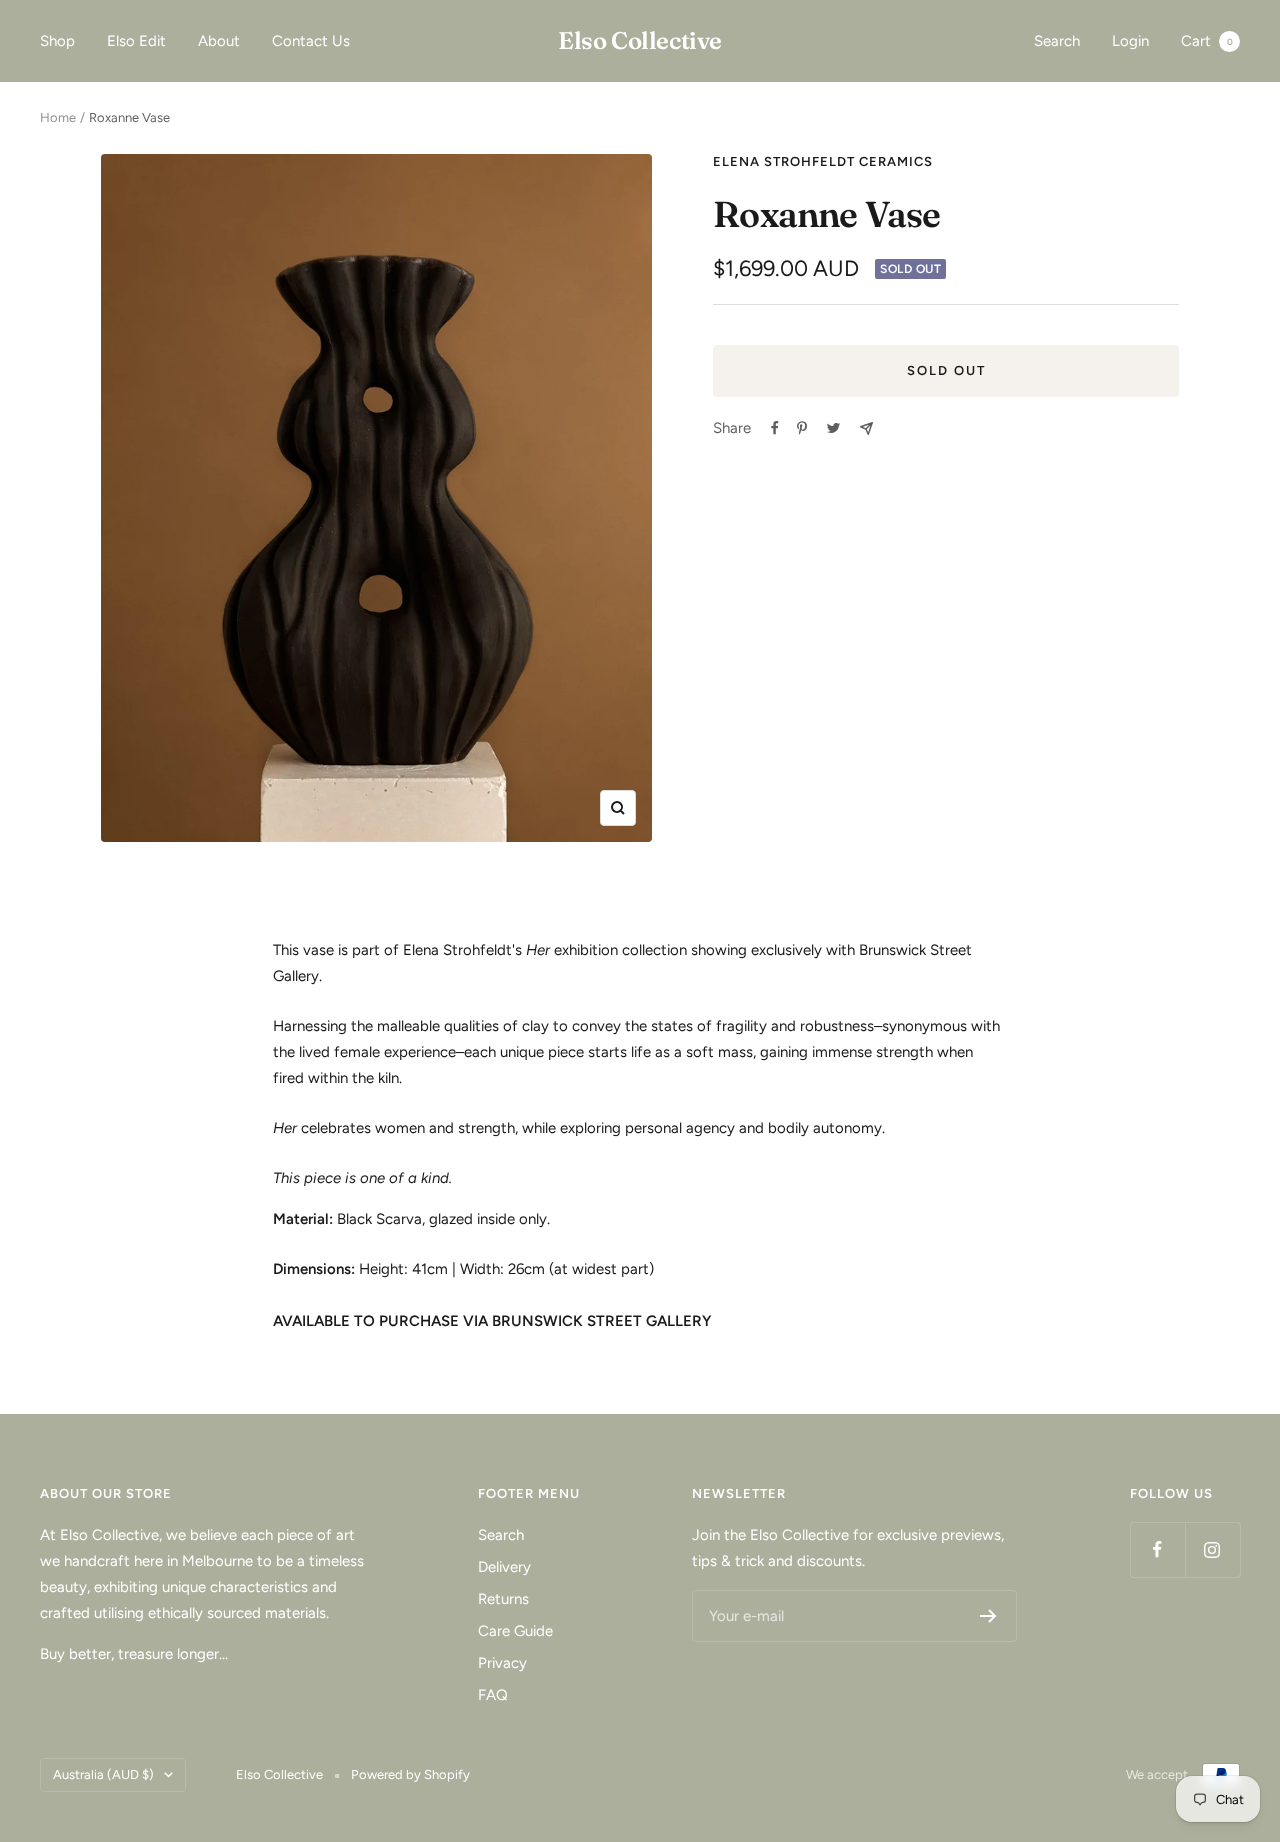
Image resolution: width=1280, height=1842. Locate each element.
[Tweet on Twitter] (833, 428)
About (219, 41)
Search (1057, 41)
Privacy (502, 1663)
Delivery (504, 1567)
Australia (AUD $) (103, 1774)
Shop (57, 41)
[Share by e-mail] (866, 428)
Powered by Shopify (410, 1774)
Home (58, 117)
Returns (503, 1599)
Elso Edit (136, 41)
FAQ (493, 1695)
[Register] (988, 1616)
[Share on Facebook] (775, 428)
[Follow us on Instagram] (1212, 1549)
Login (1130, 41)
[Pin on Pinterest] (802, 428)
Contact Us (311, 41)
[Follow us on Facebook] (1157, 1549)
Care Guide (515, 1631)
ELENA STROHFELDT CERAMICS (823, 161)
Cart (1207, 41)
